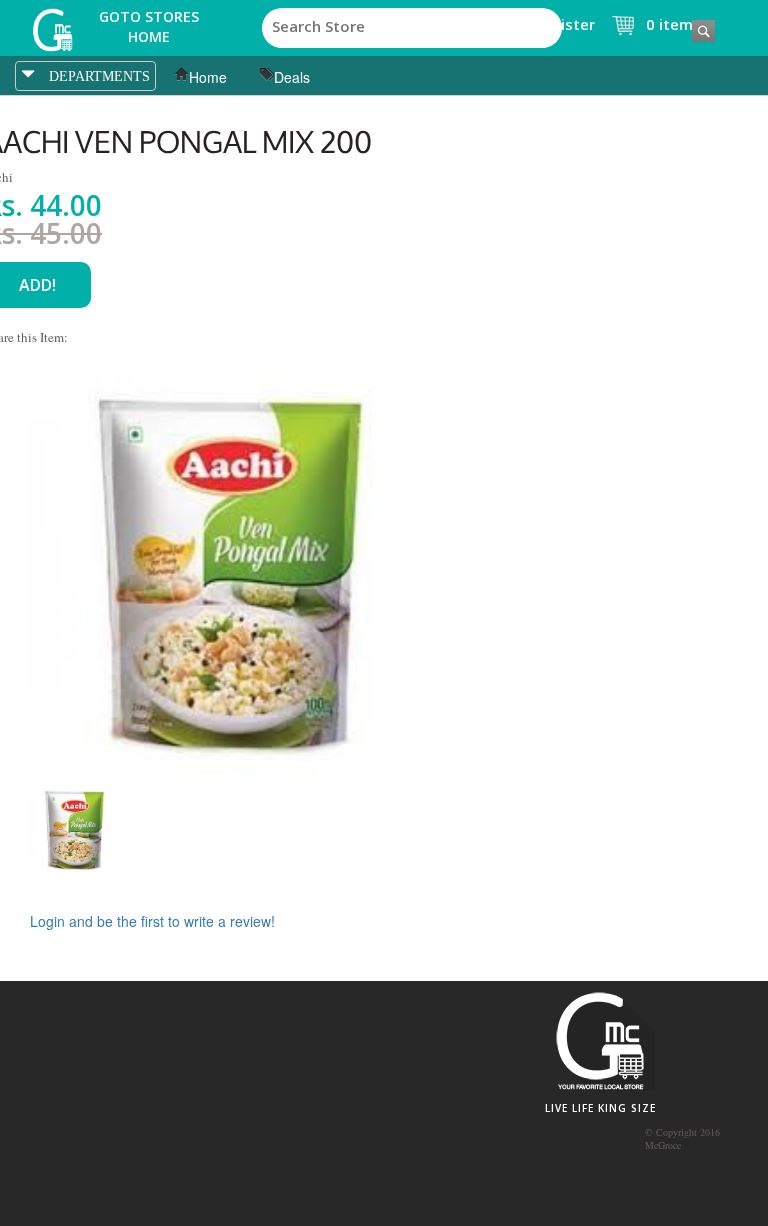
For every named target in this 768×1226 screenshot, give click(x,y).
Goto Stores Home (149, 26)
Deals (292, 77)
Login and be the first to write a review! (152, 921)
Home (208, 77)
